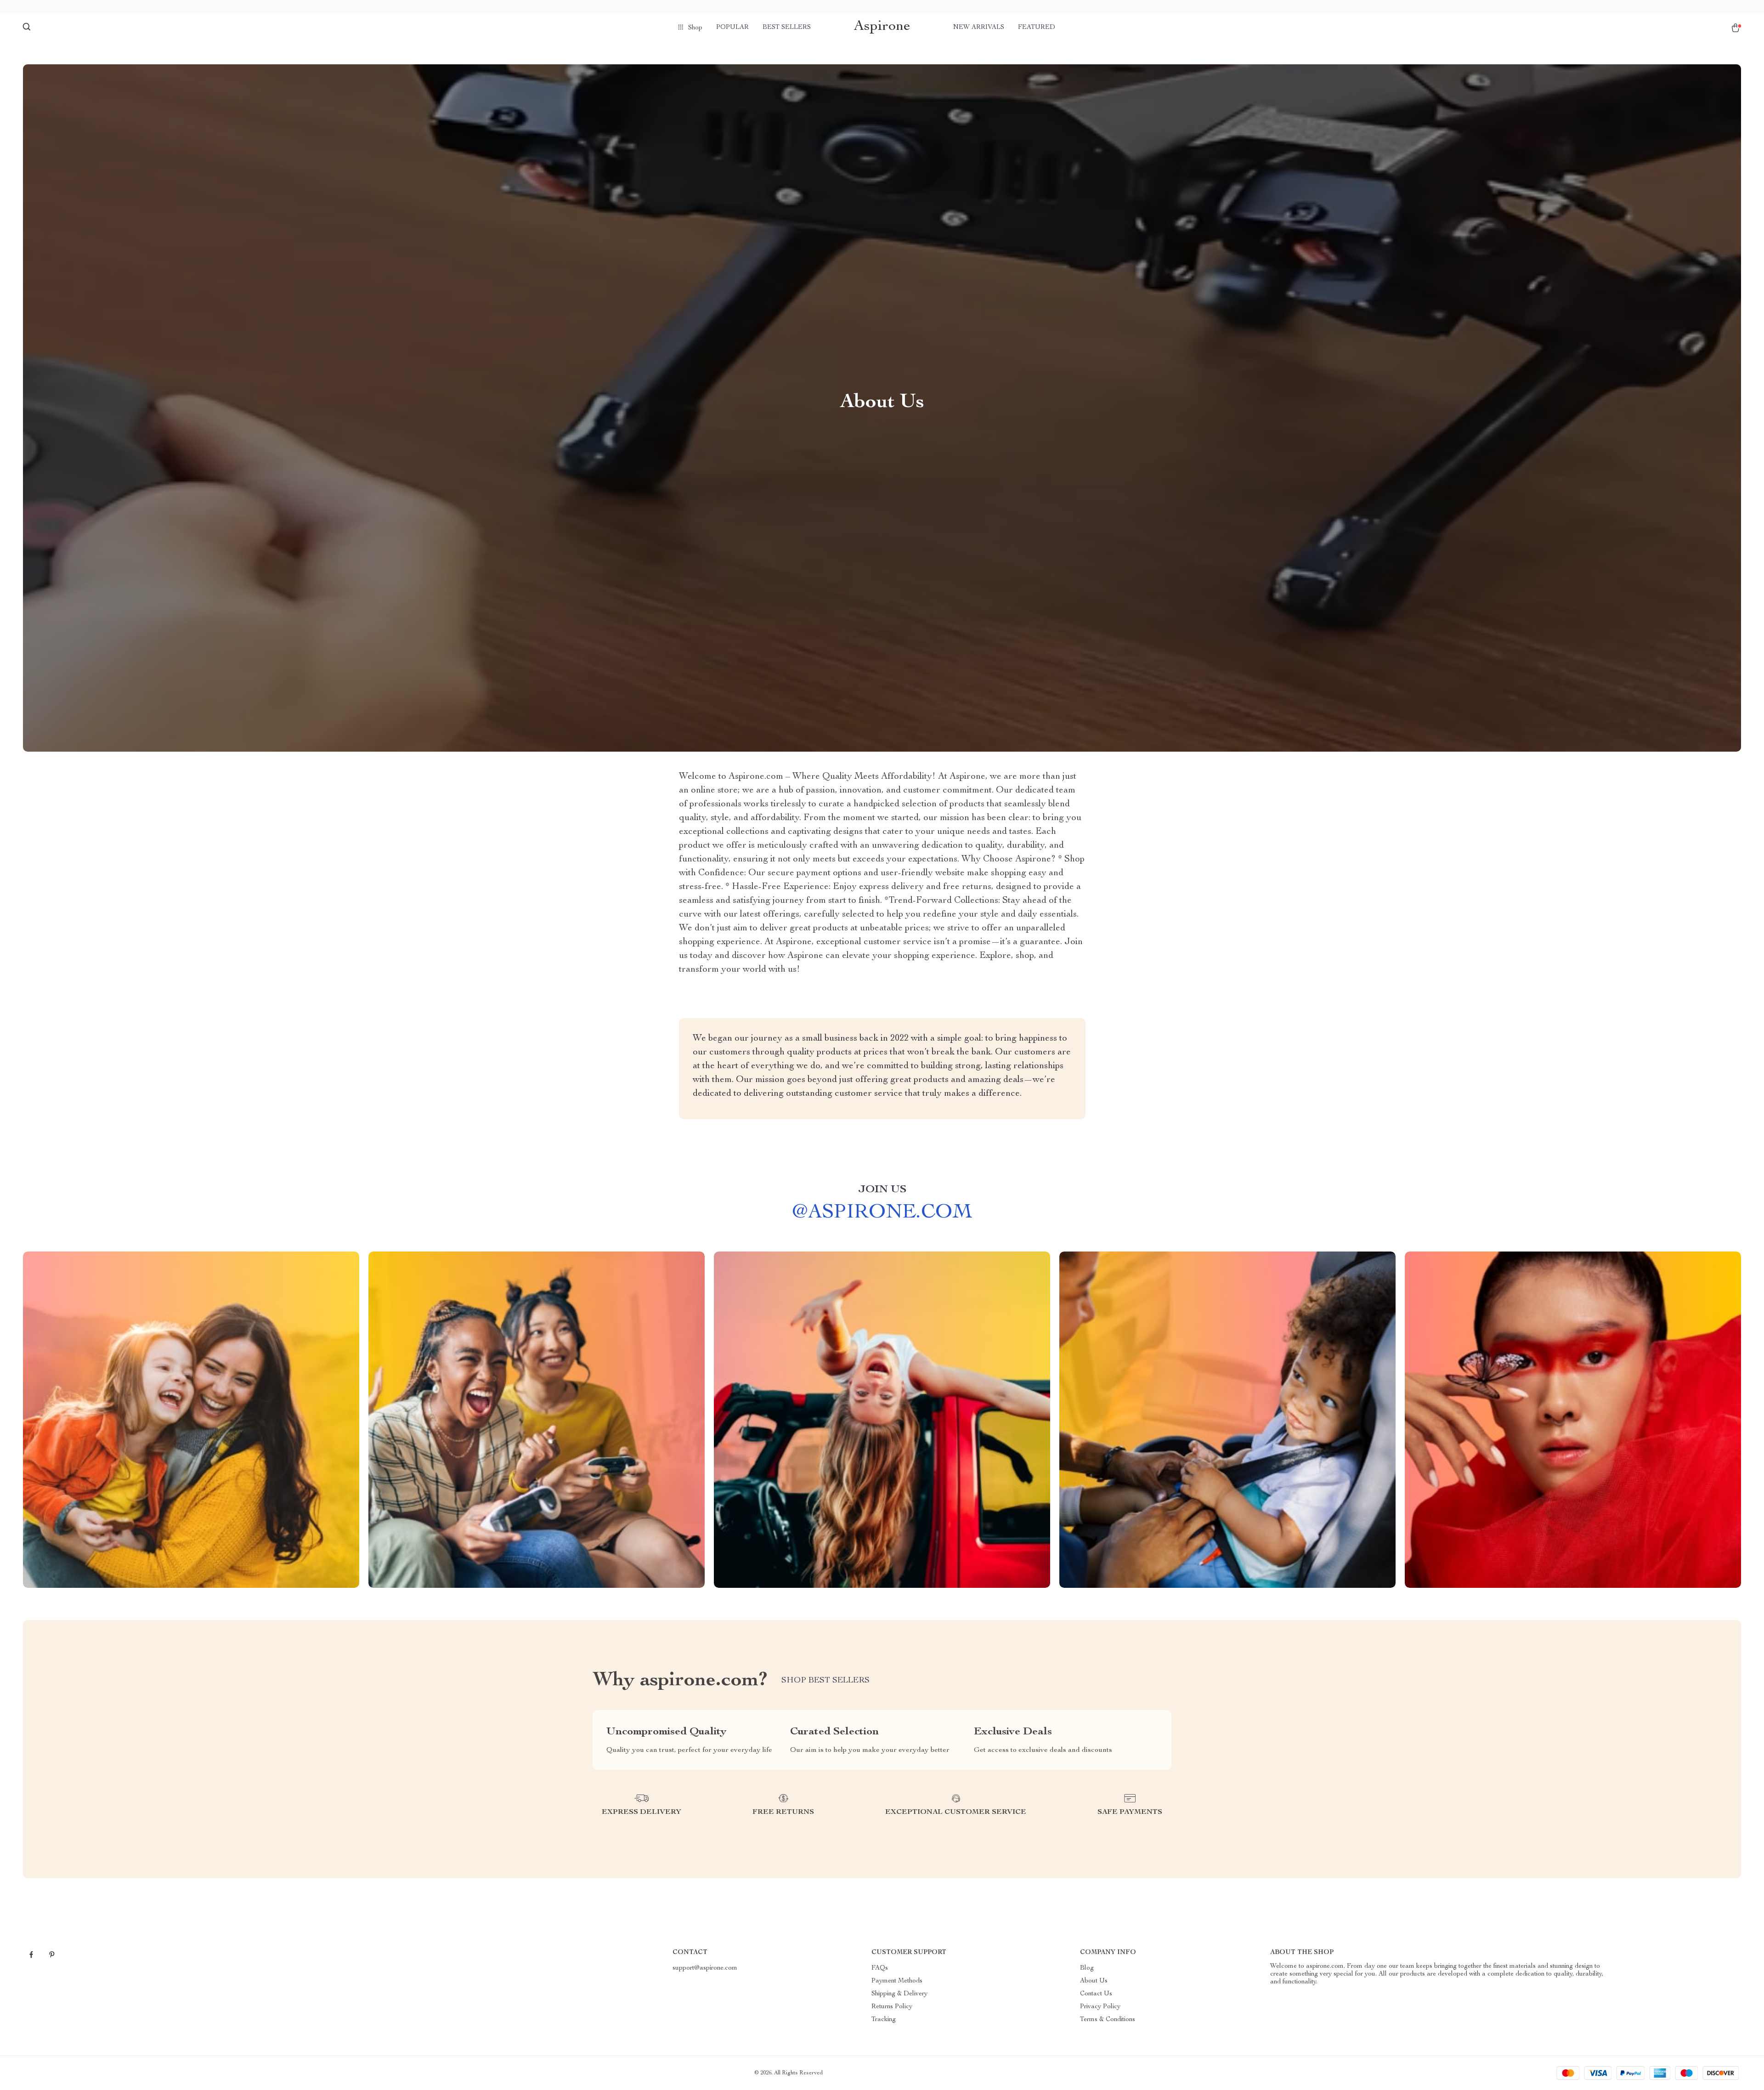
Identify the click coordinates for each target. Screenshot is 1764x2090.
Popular (732, 28)
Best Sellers (787, 28)
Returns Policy (892, 2007)
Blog (1087, 1968)
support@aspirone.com (705, 1968)
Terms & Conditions (1108, 2020)
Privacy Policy (1100, 2007)
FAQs (880, 1968)
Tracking (884, 2020)
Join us (882, 1190)
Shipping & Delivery (899, 1994)
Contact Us (1096, 1994)
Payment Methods (897, 1981)
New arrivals (979, 28)
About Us (1094, 1981)
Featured (1037, 28)
